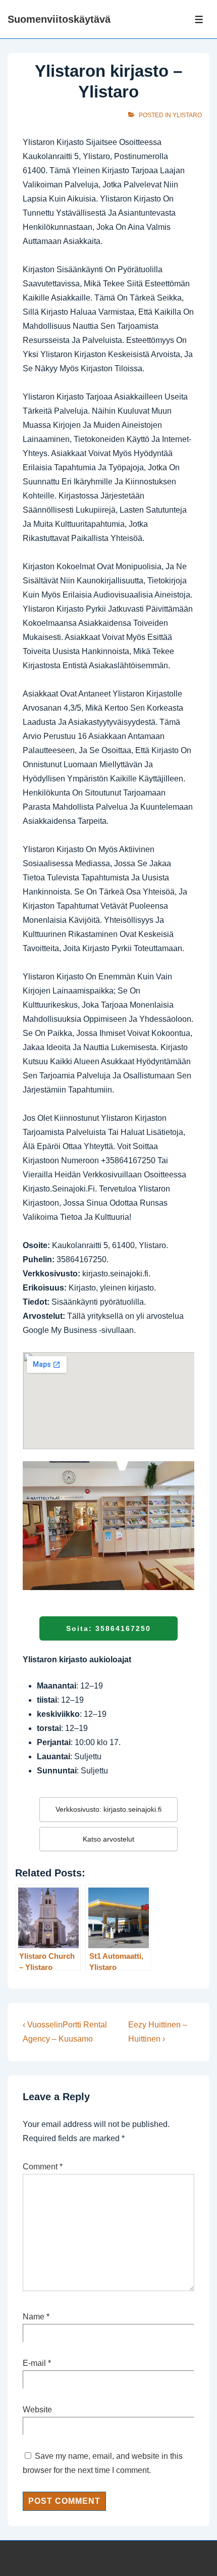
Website (37, 2410)
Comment (43, 2167)
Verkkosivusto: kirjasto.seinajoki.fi (108, 1809)
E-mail (34, 2363)
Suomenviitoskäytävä (59, 19)
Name (34, 2317)
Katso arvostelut (108, 1839)
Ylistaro (187, 115)
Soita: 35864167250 (108, 1628)
